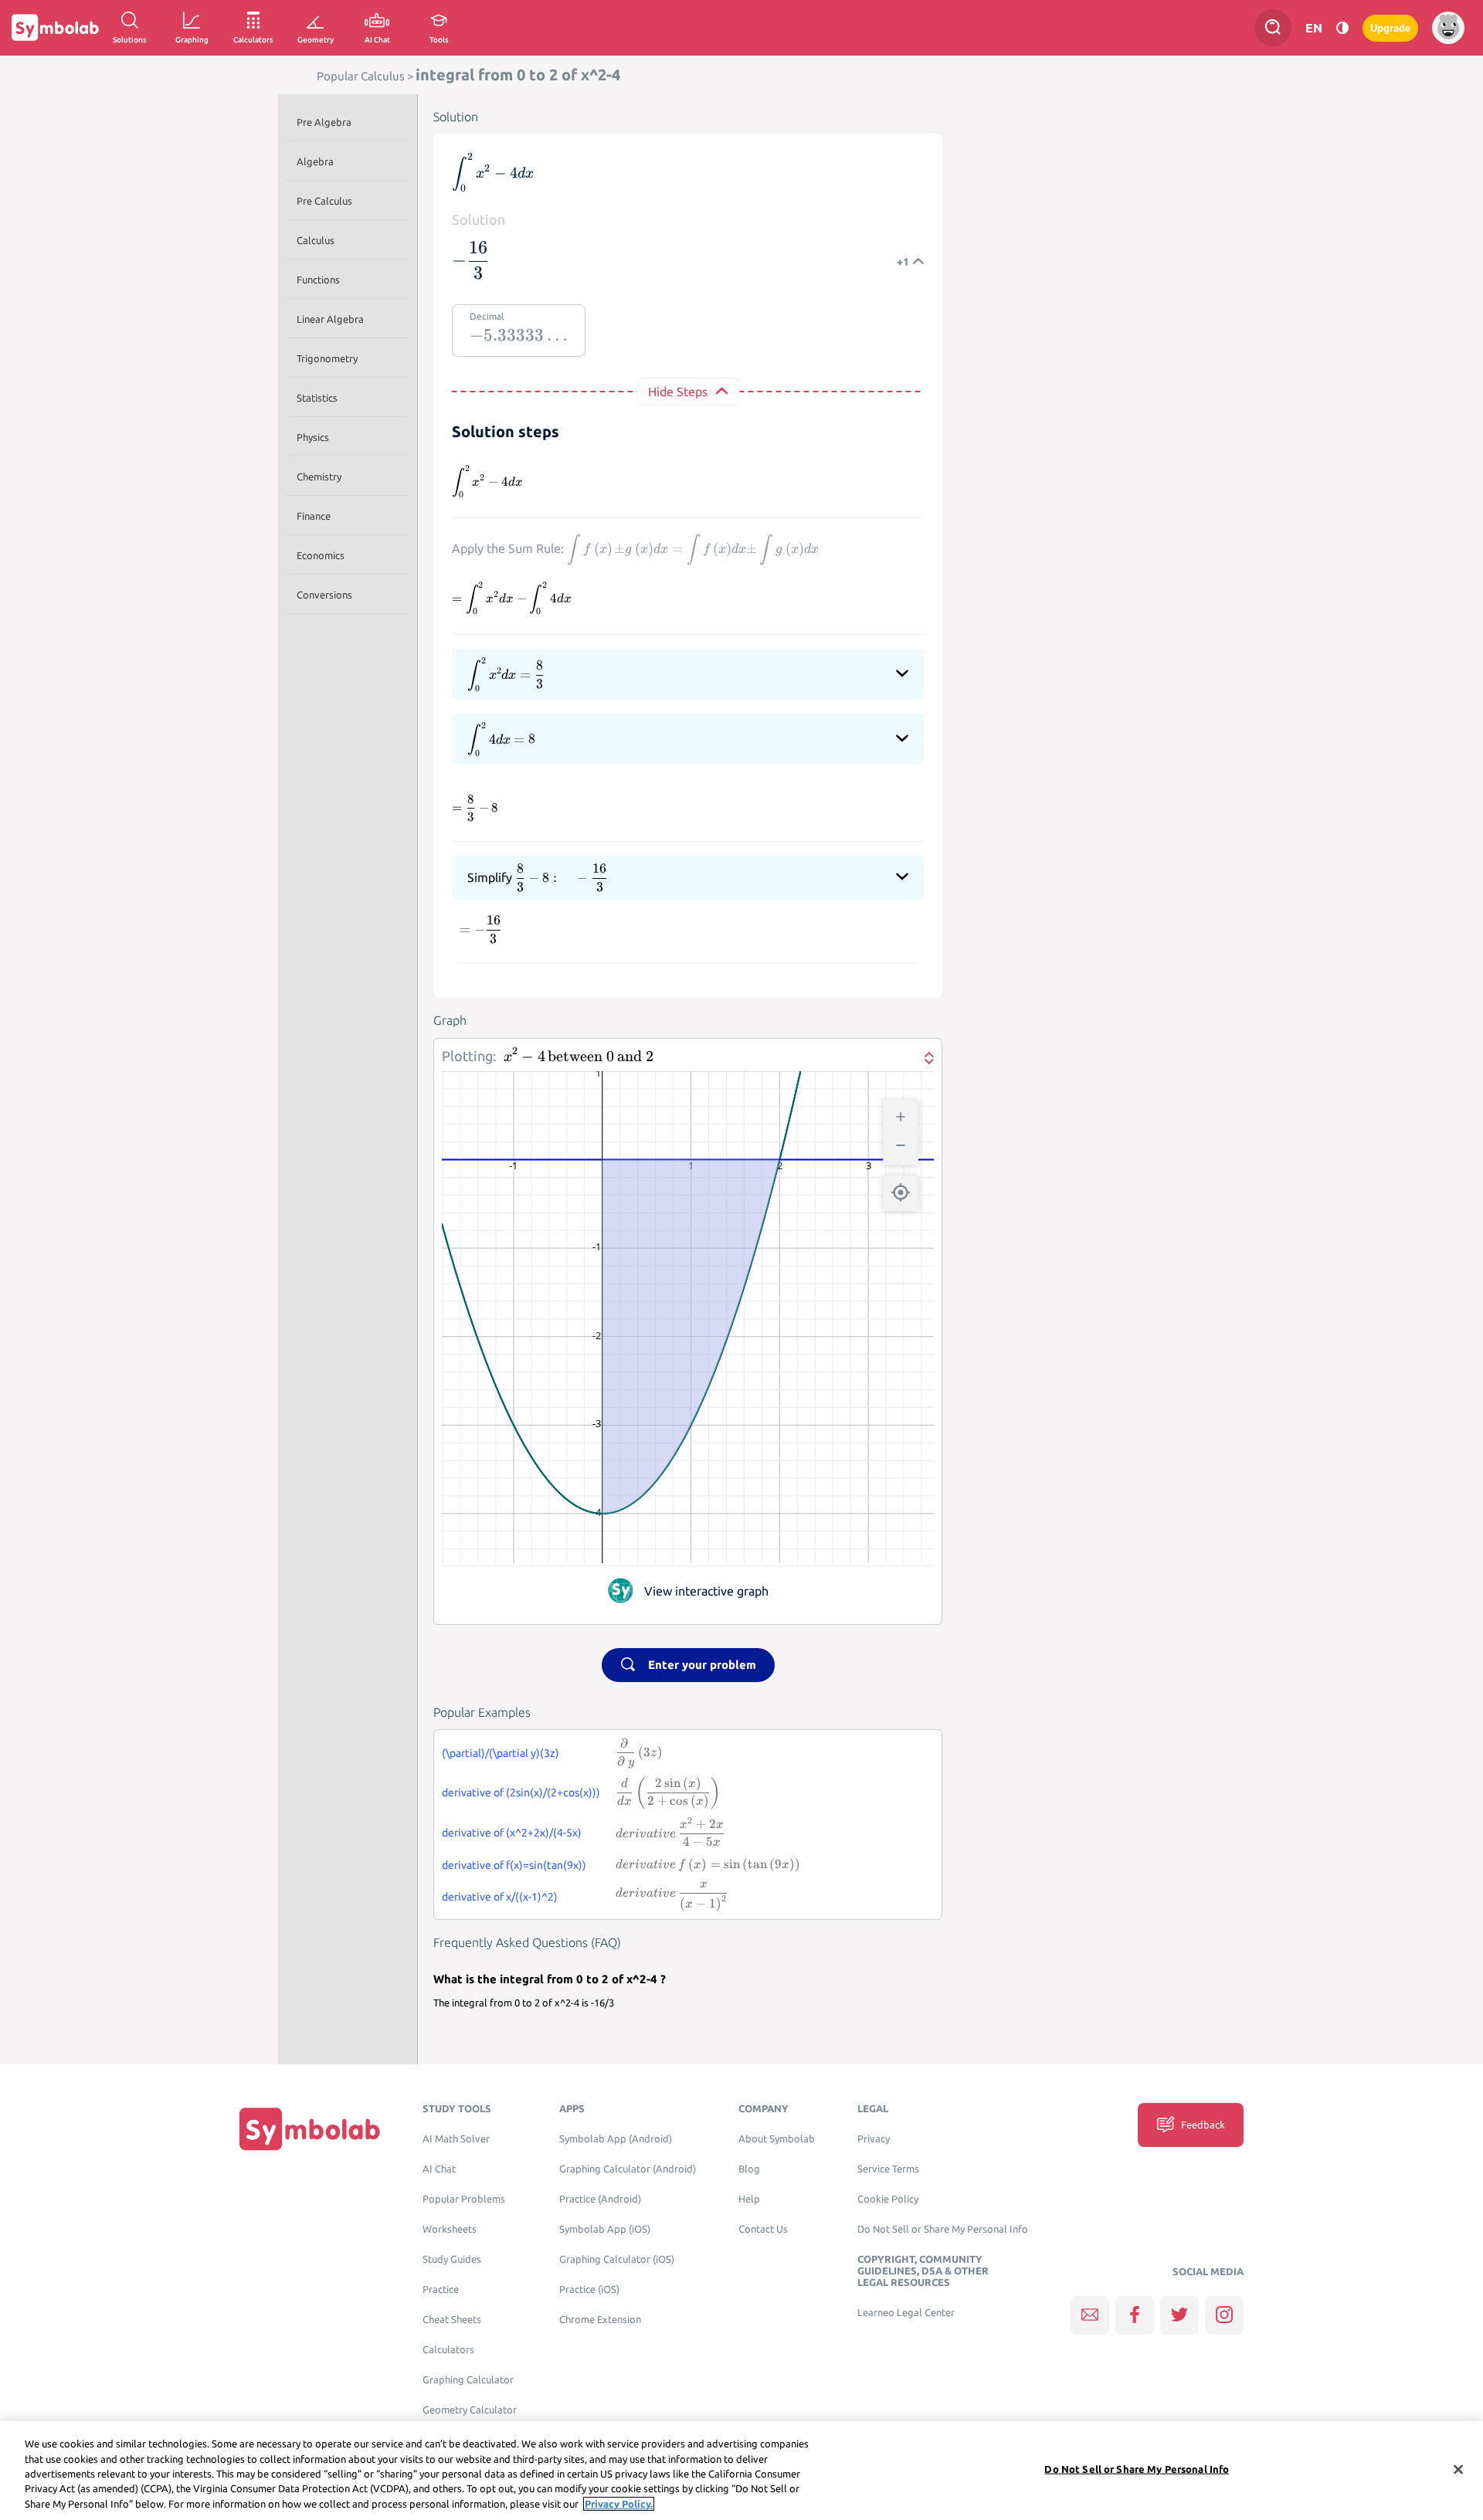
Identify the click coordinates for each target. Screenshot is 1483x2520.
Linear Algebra (330, 319)
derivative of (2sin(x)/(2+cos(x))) (521, 1792)
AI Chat (439, 2169)
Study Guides (452, 2259)
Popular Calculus (361, 76)
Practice (441, 2289)
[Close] (1458, 2470)
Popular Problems (464, 2199)
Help (749, 2199)
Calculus (316, 240)
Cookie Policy (888, 2199)
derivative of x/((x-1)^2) (500, 1897)
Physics (313, 437)
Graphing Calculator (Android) (628, 2169)
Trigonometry (327, 358)
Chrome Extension (600, 2320)
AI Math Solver (456, 2139)
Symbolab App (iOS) (605, 2229)
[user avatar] (1448, 28)
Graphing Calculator (468, 2380)
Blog (749, 2169)
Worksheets (450, 2229)
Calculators (448, 2350)
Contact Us (763, 2229)
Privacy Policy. (619, 2504)
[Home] (310, 2128)
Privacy (874, 2139)
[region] (741, 2471)
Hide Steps (678, 392)
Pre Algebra (324, 122)
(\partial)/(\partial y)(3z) (501, 1753)
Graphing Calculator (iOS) (617, 2259)
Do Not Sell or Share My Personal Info (943, 2229)
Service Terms (888, 2169)
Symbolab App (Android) (616, 2139)
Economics (321, 555)
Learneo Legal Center (906, 2313)
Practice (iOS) (589, 2289)
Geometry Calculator (470, 2410)
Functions (318, 280)
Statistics (317, 398)
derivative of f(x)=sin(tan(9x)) (514, 1865)
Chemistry (319, 477)
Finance (314, 516)
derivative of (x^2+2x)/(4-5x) (512, 1833)
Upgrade (1390, 28)
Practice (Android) (600, 2199)
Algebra (315, 161)
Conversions (324, 595)
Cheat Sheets (452, 2320)
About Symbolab (777, 2139)
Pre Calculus (324, 201)
